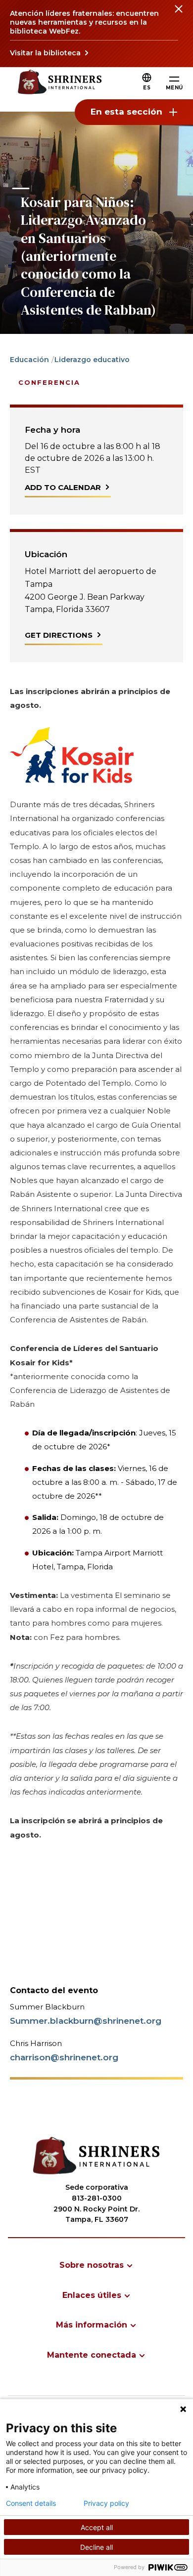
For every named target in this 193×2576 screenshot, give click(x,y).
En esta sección (126, 112)
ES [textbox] (147, 88)
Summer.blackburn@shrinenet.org (86, 2021)
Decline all (96, 2547)
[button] (147, 88)
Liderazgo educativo (92, 360)
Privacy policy (106, 2503)
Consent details (31, 2503)
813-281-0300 (97, 2198)
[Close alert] (178, 15)
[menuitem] (96, 2265)
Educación (29, 360)
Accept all (97, 2527)
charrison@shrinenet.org (64, 2057)
